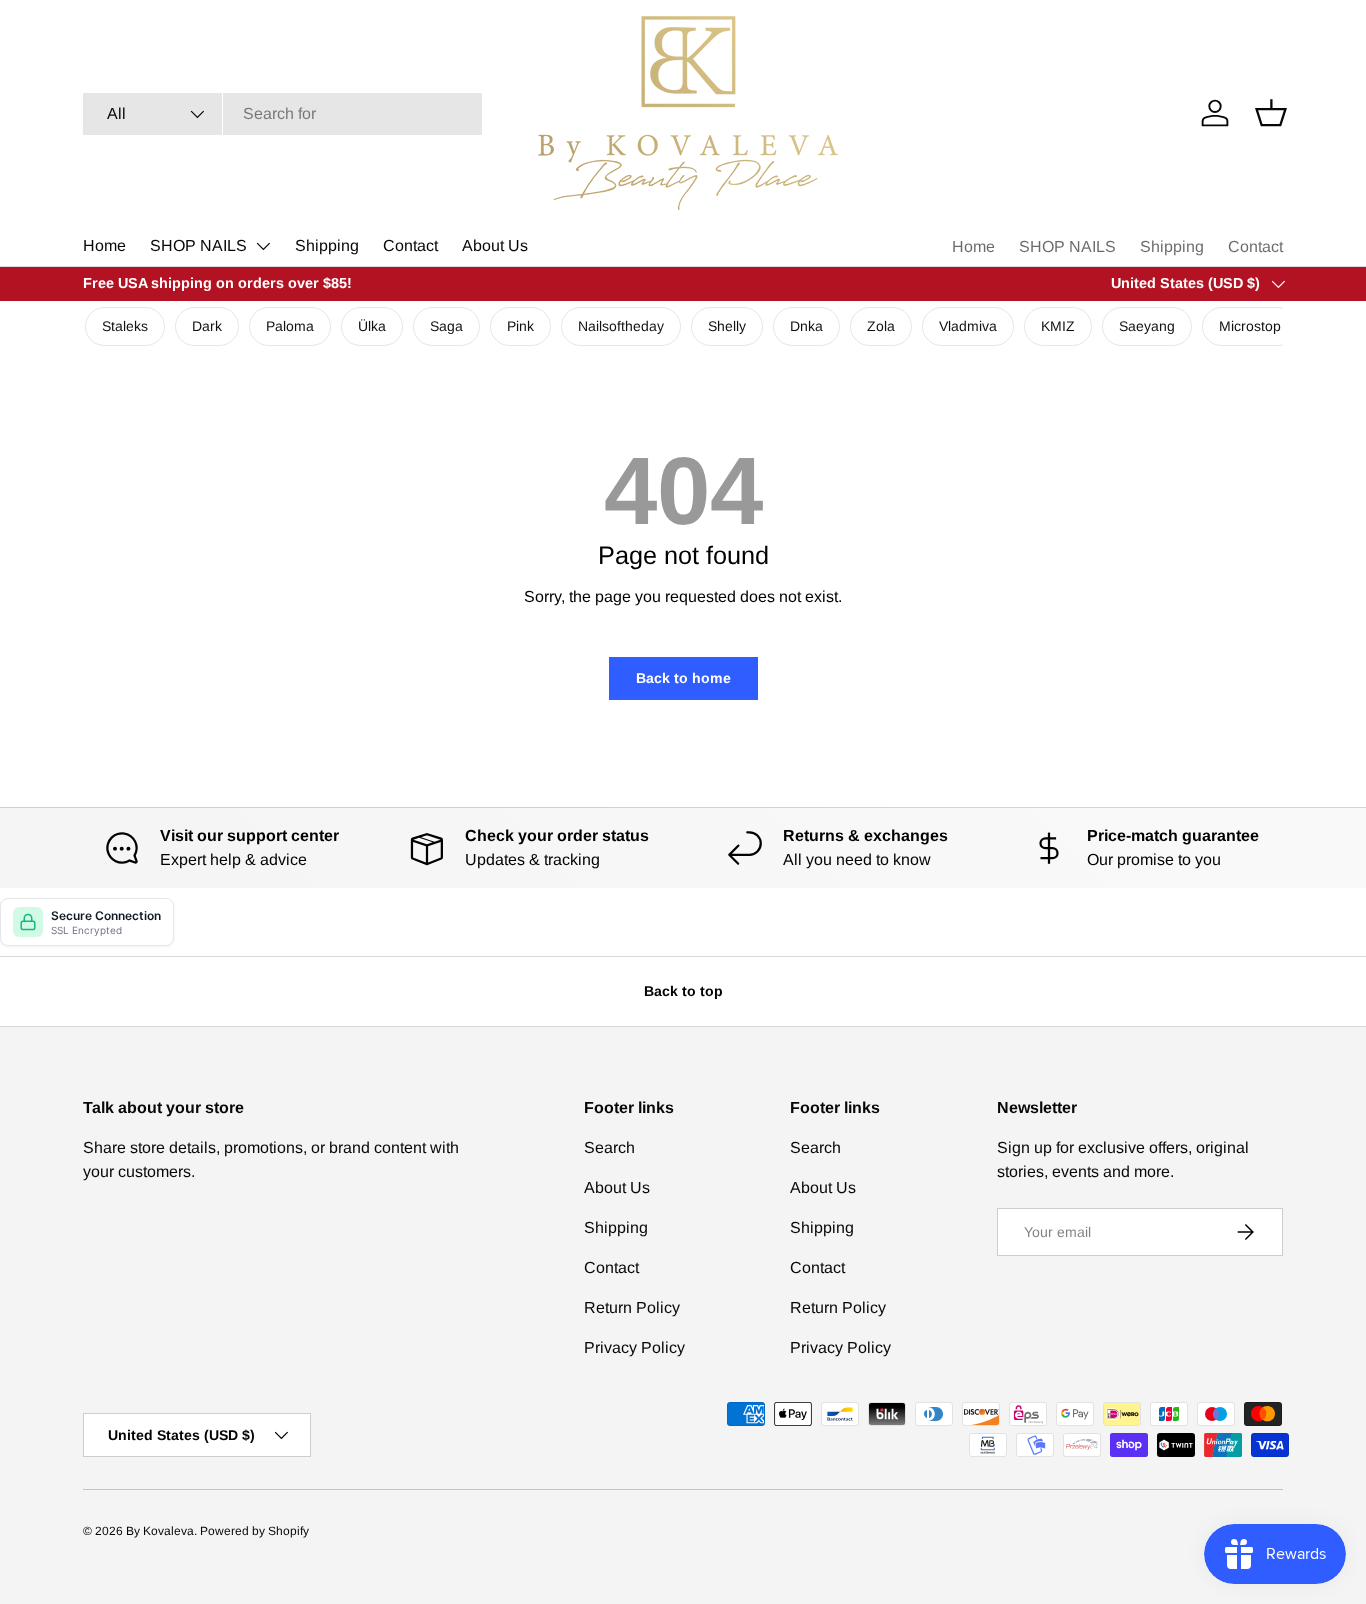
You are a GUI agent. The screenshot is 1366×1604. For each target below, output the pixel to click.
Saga (446, 326)
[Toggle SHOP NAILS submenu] (263, 246)
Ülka (372, 326)
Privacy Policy (634, 1347)
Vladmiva (968, 326)
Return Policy (632, 1307)
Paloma (290, 326)
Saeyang (1147, 326)
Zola (881, 326)
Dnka (806, 326)
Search (609, 1147)
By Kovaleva (160, 1531)
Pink (520, 326)
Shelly (727, 326)
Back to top (683, 991)
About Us (495, 245)
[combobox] (282, 114)
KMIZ (1058, 326)
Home (104, 245)
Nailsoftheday (621, 326)
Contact (410, 245)
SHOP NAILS (198, 245)
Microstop (1250, 326)
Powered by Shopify (254, 1531)
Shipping (327, 245)
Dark (207, 326)
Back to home (683, 678)
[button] (1271, 113)
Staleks (125, 326)
